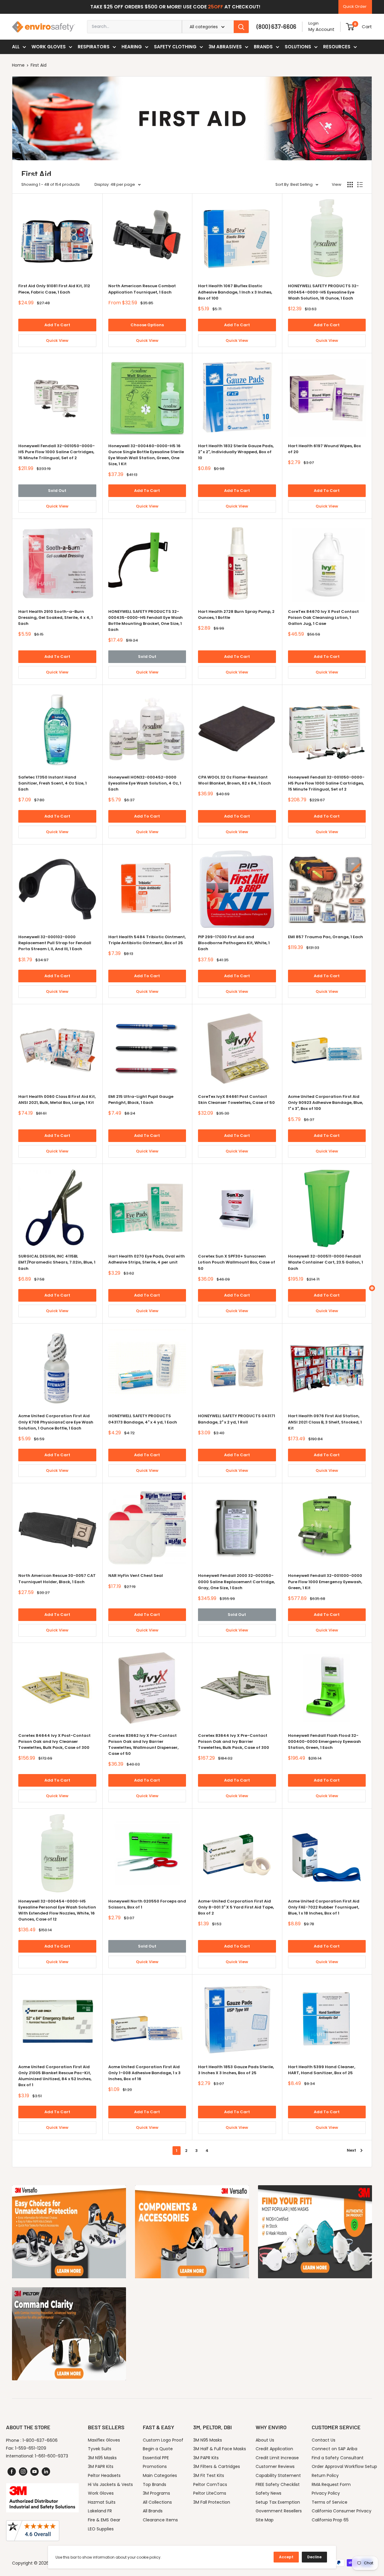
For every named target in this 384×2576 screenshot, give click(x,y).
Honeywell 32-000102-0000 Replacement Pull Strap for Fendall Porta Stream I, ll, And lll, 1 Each (55, 943)
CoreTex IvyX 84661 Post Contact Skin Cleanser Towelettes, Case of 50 (236, 1100)
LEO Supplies (101, 2529)
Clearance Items (160, 2520)
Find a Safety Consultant (338, 2458)
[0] (350, 27)
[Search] (241, 27)
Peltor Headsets (104, 2475)
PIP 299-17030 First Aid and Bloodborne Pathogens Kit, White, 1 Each (234, 943)
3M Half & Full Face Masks (220, 2449)
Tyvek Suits (100, 2449)
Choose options (147, 325)
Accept (286, 2557)
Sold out (57, 491)
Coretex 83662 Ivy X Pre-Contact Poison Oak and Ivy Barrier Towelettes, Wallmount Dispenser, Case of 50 (143, 1744)
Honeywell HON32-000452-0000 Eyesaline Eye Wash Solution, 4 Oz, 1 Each (145, 783)
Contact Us (324, 2440)
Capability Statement (278, 2475)
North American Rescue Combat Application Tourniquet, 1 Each (142, 289)
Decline (314, 2557)
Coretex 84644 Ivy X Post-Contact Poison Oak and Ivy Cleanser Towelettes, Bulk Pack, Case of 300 (54, 1741)
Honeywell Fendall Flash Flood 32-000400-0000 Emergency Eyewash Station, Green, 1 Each (324, 1741)
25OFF (216, 7)
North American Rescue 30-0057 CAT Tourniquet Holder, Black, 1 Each (57, 1579)
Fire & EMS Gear (104, 2520)
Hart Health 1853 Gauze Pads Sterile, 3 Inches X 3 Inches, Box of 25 (236, 2070)
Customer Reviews (275, 2466)
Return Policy (325, 2475)
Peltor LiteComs (210, 2493)
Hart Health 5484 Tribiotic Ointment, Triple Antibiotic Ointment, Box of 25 (147, 940)
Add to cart (57, 325)
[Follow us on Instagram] (23, 2472)
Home (18, 65)
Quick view (57, 340)
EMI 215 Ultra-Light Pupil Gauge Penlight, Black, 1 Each (141, 1100)
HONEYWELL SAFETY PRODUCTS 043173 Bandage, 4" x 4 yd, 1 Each (143, 1419)
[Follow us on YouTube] (34, 2472)
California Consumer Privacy (342, 2511)
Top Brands (154, 2484)
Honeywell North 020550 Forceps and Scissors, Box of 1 (147, 1904)
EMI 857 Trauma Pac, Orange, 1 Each (325, 937)
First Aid (39, 65)
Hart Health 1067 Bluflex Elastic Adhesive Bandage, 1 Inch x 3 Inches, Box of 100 (235, 292)
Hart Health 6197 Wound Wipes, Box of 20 (324, 449)
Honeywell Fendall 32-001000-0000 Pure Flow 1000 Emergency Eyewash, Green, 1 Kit (325, 1582)
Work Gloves (49, 47)
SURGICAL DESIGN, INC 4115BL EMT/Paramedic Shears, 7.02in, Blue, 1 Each (57, 1262)
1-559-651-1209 (31, 2448)
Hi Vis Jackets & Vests (110, 2484)
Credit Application (274, 2449)
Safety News (268, 2493)
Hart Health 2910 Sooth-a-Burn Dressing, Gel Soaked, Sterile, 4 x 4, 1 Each (55, 618)
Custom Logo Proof (163, 2440)
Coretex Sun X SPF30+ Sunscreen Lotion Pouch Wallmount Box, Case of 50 (237, 1262)
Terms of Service (330, 2502)
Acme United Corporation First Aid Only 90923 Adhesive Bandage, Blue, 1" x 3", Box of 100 (325, 1103)
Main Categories (160, 2475)
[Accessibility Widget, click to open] (372, 1288)
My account (321, 29)
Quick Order (355, 6)
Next (351, 2150)
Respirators (94, 47)
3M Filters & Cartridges (217, 2466)
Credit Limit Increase (277, 2458)
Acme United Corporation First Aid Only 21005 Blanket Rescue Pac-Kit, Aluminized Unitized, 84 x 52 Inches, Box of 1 (55, 2076)
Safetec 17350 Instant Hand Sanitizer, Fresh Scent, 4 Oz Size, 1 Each (52, 783)
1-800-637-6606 (40, 2440)
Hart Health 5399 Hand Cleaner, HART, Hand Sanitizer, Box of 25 (322, 2070)
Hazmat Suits (102, 2502)
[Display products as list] (360, 185)
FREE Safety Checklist (278, 2484)
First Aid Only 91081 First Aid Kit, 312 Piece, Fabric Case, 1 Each (54, 289)
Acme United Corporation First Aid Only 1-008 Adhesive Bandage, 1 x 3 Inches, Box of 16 (144, 2073)
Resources (337, 47)
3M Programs (156, 2493)
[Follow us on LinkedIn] (46, 2472)
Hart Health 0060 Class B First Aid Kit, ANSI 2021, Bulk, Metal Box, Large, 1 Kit (57, 1100)
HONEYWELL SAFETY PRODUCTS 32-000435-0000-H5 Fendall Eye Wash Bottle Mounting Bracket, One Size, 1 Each (145, 621)
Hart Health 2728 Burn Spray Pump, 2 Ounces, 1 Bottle (236, 615)
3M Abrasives (225, 47)
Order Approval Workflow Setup (344, 2466)
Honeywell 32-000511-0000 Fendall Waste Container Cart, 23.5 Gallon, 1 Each (325, 1262)
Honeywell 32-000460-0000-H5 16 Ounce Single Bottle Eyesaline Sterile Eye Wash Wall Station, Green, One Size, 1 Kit (146, 455)
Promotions (155, 2466)
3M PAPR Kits (101, 2466)
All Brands (153, 2511)
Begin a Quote (158, 2449)
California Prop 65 (330, 2520)
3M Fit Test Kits (209, 2475)
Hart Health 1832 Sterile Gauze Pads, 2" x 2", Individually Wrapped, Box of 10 (236, 452)
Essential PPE (156, 2458)
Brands (263, 47)
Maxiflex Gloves (104, 2440)
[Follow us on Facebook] (12, 2472)
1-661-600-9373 (51, 2456)
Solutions (298, 47)
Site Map (265, 2520)
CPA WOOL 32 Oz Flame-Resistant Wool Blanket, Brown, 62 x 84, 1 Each (234, 780)
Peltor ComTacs (210, 2484)
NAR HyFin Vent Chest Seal (136, 1576)
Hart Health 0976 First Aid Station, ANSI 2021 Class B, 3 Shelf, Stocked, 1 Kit (325, 1422)
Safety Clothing (175, 47)
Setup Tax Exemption (278, 2502)
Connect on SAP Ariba (334, 2449)
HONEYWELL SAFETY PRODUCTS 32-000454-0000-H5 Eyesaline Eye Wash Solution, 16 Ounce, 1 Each (323, 292)
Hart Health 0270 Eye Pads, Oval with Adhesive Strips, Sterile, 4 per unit (147, 1259)
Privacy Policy (326, 2493)
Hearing (132, 47)
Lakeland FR (100, 2511)
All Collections (157, 2502)
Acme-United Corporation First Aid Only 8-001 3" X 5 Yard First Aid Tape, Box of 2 (236, 1907)
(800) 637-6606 (276, 26)
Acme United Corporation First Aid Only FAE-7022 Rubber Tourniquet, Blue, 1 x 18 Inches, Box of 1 (324, 1907)
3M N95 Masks (102, 2458)
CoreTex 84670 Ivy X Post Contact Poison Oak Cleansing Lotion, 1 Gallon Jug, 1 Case (323, 618)
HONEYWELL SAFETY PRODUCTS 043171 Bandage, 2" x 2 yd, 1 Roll (237, 1419)
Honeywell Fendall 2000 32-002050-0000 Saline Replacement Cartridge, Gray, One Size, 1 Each (236, 1582)
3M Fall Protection (212, 2502)
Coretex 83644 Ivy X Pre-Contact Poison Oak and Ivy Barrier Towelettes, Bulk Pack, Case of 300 (234, 1741)
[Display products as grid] (350, 185)
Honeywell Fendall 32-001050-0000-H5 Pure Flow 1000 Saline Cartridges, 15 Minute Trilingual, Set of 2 (57, 452)
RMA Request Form (331, 2484)
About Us (265, 2440)
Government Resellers (279, 2511)
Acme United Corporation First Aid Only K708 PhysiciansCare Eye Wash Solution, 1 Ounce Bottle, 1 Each (56, 1422)
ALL (16, 47)
